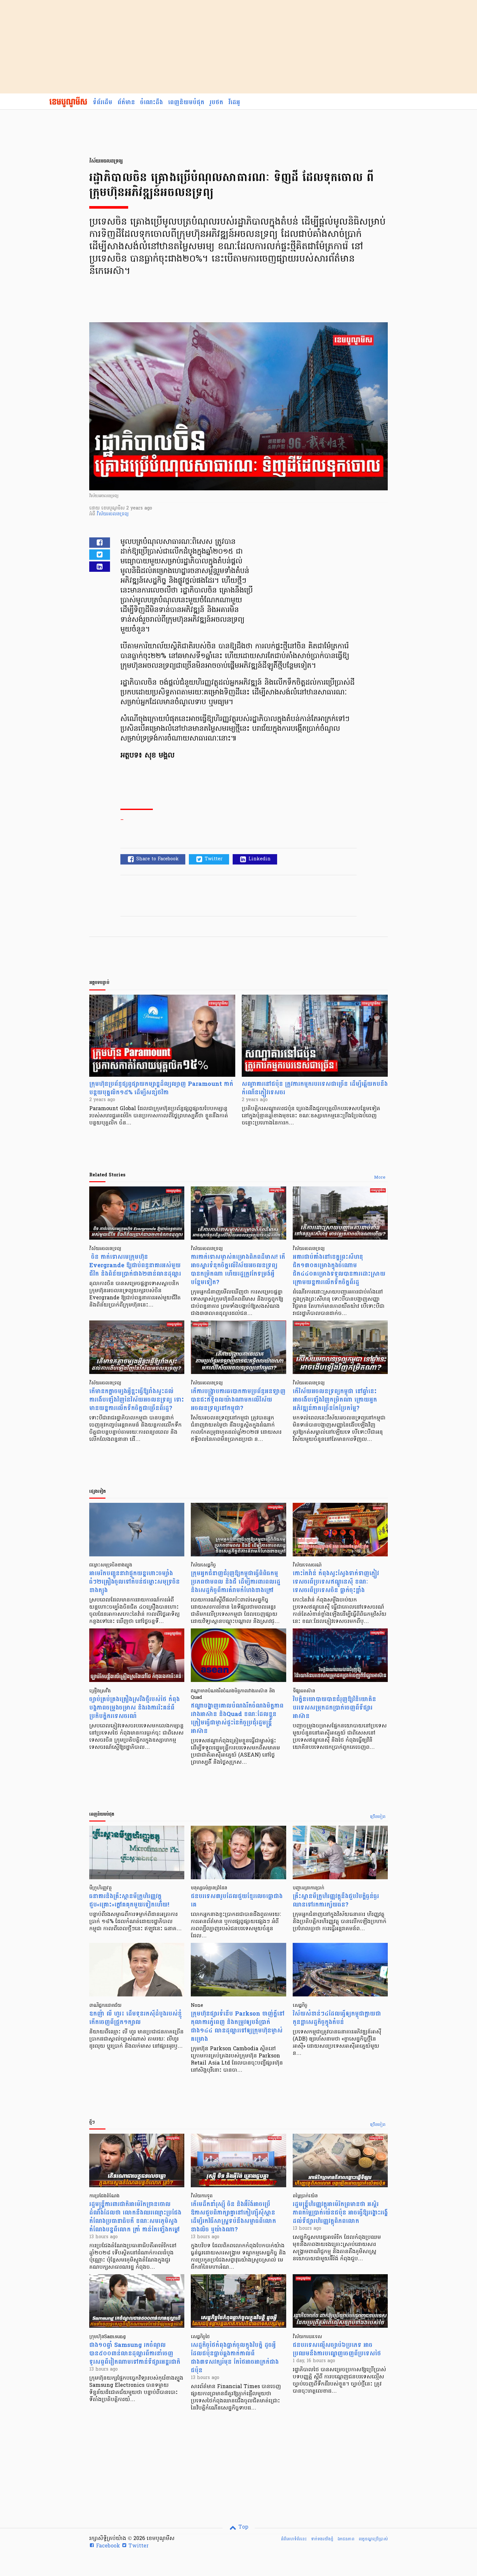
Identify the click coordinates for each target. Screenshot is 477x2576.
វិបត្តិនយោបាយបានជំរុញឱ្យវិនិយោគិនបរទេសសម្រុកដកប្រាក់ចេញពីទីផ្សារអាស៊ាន (334, 1708)
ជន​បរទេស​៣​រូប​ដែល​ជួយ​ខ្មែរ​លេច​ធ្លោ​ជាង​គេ (237, 1901)
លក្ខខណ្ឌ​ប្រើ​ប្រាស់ (373, 2539)
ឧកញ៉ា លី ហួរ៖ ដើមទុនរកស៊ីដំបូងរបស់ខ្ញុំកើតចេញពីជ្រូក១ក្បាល (135, 2018)
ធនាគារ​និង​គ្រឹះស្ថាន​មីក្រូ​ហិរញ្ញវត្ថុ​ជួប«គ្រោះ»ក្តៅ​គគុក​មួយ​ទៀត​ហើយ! (129, 1901)
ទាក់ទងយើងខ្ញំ (322, 2539)
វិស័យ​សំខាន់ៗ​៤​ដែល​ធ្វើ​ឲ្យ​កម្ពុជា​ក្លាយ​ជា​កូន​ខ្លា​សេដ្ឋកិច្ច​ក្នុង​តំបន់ (337, 2018)
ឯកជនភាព (346, 2539)
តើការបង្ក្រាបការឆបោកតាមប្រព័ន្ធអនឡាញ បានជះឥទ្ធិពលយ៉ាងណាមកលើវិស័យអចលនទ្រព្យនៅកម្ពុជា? (238, 1400)
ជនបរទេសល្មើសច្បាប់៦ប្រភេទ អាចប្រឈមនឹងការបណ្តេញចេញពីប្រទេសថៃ (337, 2349)
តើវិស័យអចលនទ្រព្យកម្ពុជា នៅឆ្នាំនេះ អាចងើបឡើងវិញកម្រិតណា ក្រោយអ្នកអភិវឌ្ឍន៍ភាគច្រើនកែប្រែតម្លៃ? (335, 1400)
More (380, 1178)
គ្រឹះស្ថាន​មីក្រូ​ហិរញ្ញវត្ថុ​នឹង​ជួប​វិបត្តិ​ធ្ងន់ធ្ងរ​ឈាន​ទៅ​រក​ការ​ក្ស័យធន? (336, 1901)
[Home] (68, 103)
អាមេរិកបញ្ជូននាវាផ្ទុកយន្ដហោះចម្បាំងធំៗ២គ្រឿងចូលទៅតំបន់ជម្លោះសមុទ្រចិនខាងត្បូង (135, 1582)
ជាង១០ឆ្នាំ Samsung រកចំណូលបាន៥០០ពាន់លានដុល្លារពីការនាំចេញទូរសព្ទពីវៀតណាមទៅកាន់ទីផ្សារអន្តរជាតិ (135, 2354)
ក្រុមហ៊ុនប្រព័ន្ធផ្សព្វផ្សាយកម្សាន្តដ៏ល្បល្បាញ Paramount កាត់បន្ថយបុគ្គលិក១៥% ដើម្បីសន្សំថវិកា (161, 1088)
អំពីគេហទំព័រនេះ (294, 2539)
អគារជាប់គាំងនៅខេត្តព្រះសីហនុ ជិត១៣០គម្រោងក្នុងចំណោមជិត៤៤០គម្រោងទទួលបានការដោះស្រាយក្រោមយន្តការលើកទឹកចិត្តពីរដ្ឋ (339, 1270)
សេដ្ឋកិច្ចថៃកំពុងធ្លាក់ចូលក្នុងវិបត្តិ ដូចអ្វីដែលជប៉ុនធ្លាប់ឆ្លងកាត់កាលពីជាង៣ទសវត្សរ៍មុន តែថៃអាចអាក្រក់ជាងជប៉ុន (235, 2358)
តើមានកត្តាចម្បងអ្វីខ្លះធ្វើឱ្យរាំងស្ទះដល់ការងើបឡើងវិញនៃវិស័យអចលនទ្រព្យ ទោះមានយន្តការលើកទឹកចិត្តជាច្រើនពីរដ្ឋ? (137, 1400)
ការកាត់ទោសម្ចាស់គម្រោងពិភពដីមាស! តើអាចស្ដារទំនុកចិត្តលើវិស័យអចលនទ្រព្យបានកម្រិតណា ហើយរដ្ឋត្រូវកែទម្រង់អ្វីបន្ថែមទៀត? (238, 1270)
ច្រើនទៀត (378, 1817)
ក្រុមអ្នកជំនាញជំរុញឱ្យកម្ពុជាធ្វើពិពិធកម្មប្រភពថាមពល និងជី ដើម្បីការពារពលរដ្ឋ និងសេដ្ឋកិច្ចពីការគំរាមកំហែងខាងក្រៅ (236, 1582)
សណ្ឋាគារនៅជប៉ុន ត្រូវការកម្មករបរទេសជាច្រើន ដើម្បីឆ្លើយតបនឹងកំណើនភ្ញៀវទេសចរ (315, 1088)
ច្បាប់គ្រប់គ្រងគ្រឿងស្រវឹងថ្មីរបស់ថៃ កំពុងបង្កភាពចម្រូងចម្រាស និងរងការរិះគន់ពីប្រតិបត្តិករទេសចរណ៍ (135, 1708)
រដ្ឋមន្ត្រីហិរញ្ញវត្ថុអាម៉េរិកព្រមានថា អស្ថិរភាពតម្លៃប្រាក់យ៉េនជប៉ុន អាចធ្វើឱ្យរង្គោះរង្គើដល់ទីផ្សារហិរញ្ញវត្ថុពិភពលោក (340, 2213)
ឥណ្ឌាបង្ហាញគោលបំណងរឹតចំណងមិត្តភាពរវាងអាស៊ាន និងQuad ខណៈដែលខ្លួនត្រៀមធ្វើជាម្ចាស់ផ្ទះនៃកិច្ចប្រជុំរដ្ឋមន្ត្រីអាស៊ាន (237, 1718)
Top (243, 2527)
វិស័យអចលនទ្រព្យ (113, 514)
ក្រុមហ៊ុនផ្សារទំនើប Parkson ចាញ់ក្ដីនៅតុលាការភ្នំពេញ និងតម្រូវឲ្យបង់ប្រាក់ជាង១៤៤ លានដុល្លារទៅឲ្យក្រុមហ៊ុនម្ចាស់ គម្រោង (238, 2026)
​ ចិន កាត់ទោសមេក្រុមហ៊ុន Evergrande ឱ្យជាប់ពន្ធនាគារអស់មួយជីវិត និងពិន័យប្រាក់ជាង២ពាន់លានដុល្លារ (135, 1265)
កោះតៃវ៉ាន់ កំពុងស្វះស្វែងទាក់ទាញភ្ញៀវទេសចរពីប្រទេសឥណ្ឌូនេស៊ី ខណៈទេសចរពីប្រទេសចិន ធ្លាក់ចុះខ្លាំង (336, 1582)
